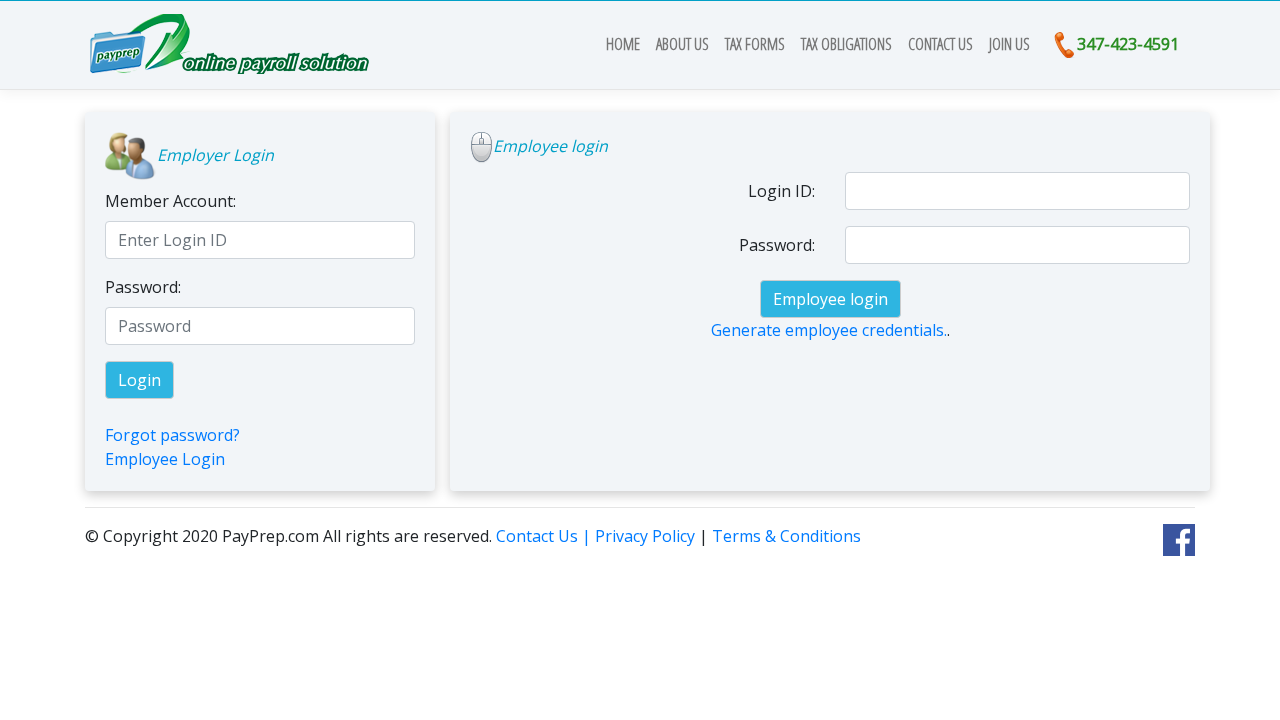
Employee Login (165, 459)
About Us (682, 44)
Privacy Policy (645, 536)
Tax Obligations (846, 44)
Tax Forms (755, 44)
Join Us (1009, 44)
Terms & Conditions (786, 536)
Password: (143, 287)
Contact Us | (545, 536)
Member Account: (170, 201)
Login (139, 380)
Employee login (830, 299)
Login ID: (781, 191)
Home (627, 44)
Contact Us (940, 44)
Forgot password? (172, 435)
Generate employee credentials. (829, 330)
